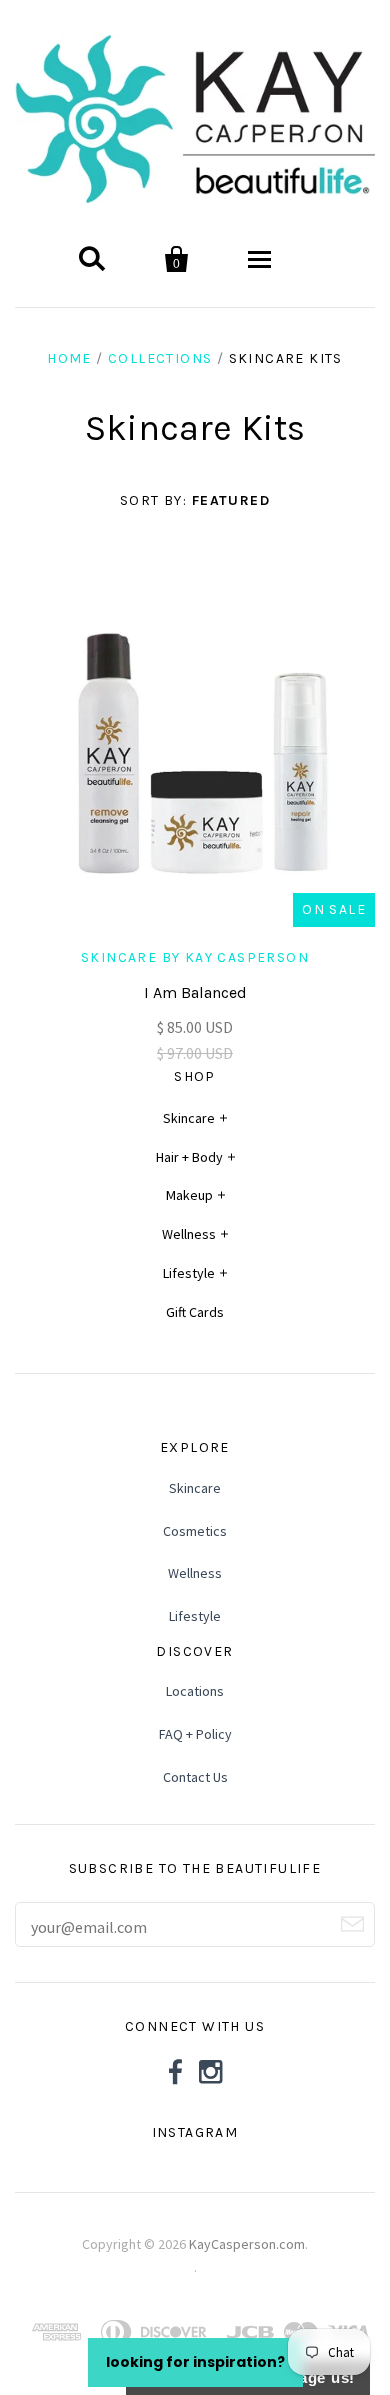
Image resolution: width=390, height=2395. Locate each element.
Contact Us (195, 1777)
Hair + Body (189, 1157)
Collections (160, 358)
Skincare (189, 1118)
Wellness (189, 1234)
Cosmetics (195, 1531)
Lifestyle (189, 1273)
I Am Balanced (195, 992)
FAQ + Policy (195, 1734)
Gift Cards (195, 1312)
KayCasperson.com (247, 2244)
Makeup (189, 1195)
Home (69, 358)
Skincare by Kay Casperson (195, 957)
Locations (195, 1691)
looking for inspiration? (195, 2362)
